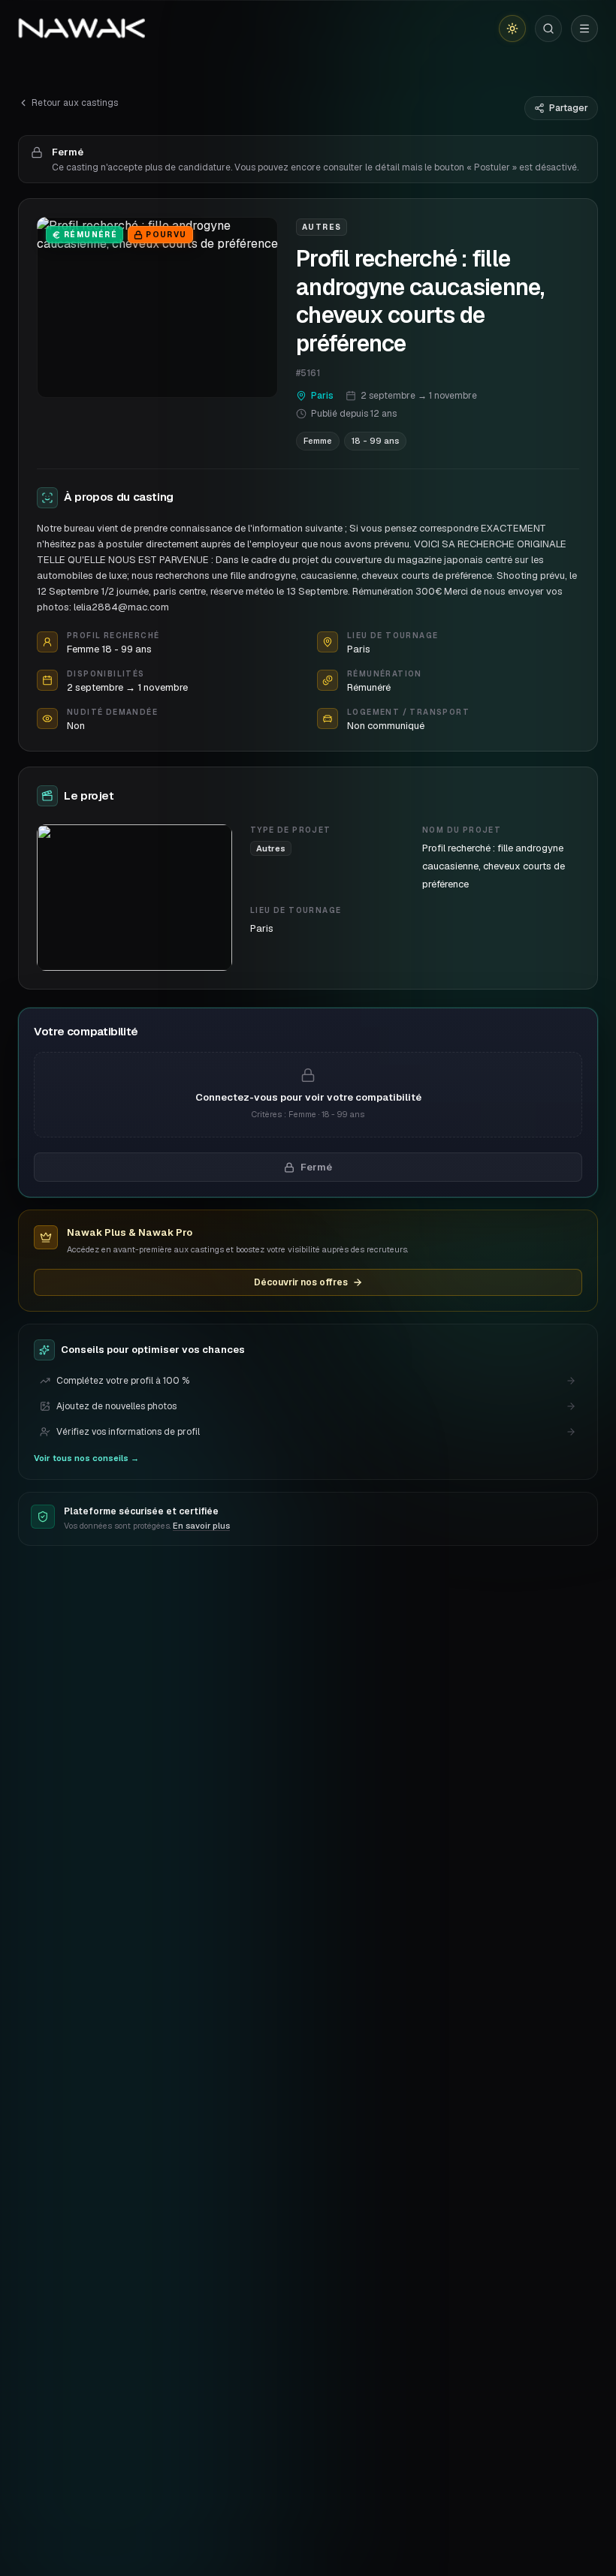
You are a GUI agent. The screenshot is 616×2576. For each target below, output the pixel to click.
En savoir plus (201, 1526)
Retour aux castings (75, 103)
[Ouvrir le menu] (584, 29)
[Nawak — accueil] (82, 29)
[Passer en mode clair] (512, 29)
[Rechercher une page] (548, 29)
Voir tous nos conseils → (86, 1458)
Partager (569, 108)
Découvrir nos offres (301, 1282)
